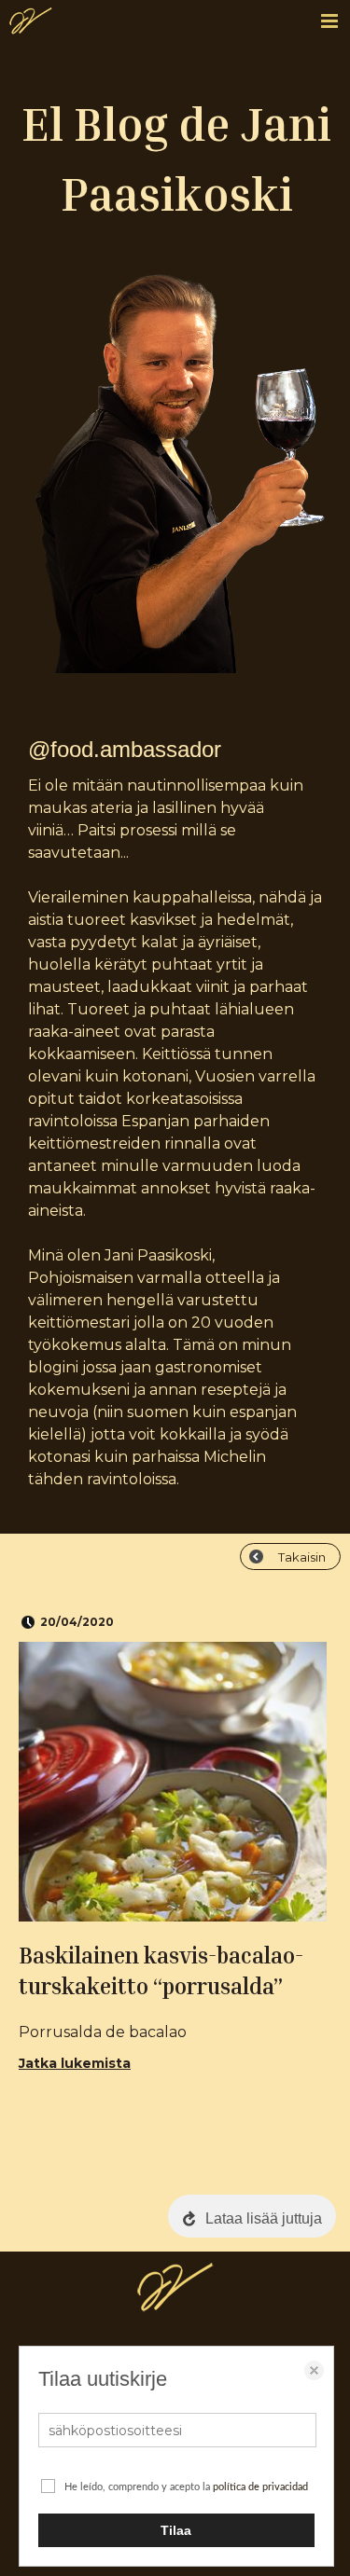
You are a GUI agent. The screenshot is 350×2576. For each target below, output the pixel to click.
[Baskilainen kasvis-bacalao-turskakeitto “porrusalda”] (173, 1782)
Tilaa (176, 2530)
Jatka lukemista (75, 2063)
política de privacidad (260, 2487)
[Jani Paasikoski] (31, 26)
